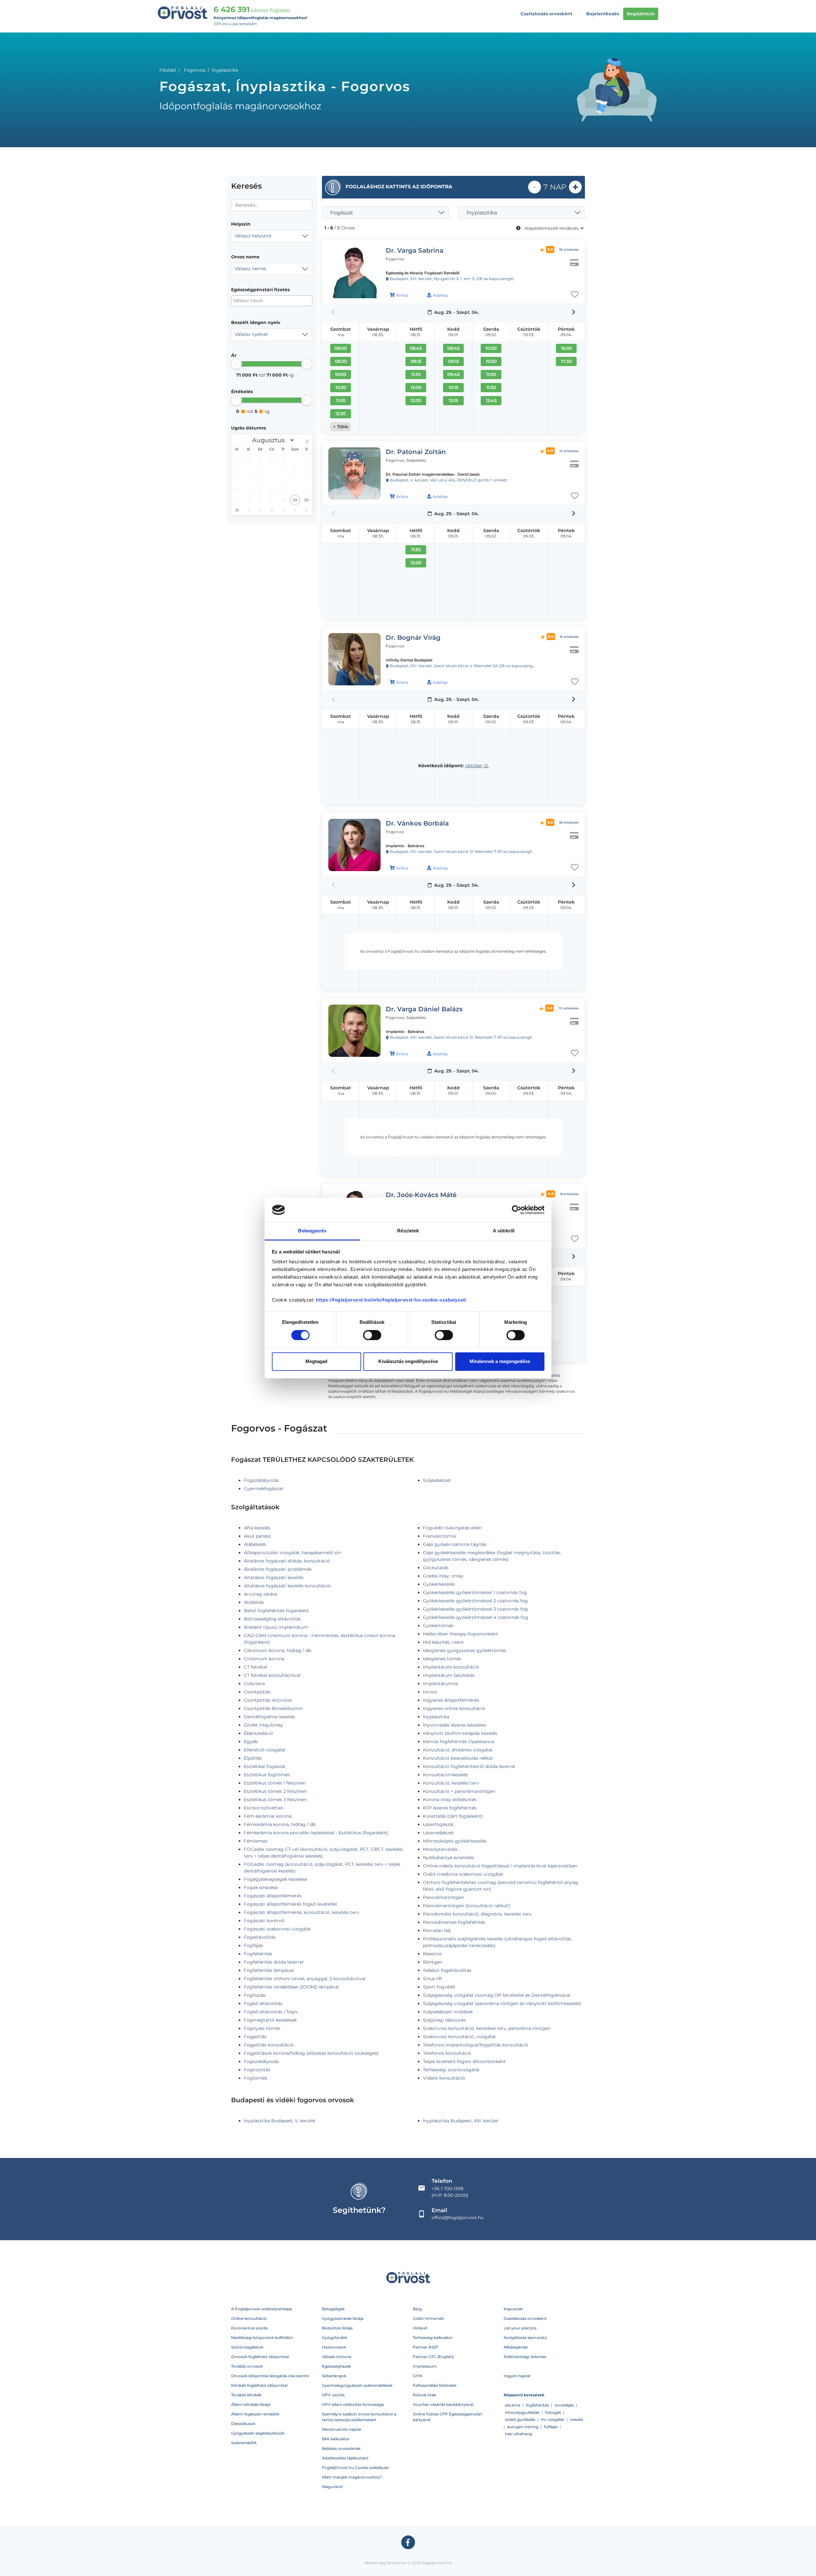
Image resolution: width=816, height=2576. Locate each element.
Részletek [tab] (408, 1231)
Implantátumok (441, 1684)
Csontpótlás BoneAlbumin (273, 1708)
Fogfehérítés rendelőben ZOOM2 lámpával (291, 1987)
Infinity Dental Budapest (409, 660)
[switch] (372, 1335)
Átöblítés (254, 1602)
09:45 (453, 374)
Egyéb (251, 1742)
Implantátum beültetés (449, 1675)
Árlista (402, 295)
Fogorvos (195, 70)
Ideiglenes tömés (442, 1659)
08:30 (341, 361)
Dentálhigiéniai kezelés (270, 1717)
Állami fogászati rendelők (255, 2414)
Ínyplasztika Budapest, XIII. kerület (461, 2121)
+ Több (341, 427)
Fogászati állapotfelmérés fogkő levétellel (290, 1904)
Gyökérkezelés (439, 1584)
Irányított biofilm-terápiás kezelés (460, 1733)
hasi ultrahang (518, 2434)
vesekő (577, 2419)
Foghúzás (255, 1995)
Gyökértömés (438, 1626)
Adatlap (440, 295)
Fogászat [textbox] (342, 213)
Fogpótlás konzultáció (269, 2045)
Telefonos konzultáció (447, 2053)
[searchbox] (264, 301)
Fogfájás (253, 1945)
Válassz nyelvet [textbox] (251, 334)
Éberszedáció (259, 1733)
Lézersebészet (438, 1833)
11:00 (491, 374)
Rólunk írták (424, 2395)
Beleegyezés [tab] (312, 1231)
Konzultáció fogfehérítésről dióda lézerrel (469, 1766)
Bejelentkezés (603, 14)
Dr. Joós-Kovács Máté (421, 1195)
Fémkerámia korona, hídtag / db (280, 1824)
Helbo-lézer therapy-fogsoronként (461, 1634)
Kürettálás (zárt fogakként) (453, 1816)
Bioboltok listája (337, 2328)
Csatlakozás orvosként (546, 14)
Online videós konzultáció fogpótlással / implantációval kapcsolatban (500, 1866)
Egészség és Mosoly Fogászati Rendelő (423, 273)
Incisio (430, 1692)
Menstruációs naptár (342, 2429)
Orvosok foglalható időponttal (260, 2357)
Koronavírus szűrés (249, 2328)
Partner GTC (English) (433, 2357)
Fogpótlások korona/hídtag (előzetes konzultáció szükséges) (311, 2053)
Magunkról (332, 2487)
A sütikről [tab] (504, 1231)
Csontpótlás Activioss (268, 1700)
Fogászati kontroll (264, 1921)
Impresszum (425, 2366)
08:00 (341, 348)
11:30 (341, 400)
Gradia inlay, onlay (443, 1576)
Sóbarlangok (334, 2376)
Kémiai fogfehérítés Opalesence (459, 1742)
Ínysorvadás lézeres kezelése (454, 1725)
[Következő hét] (574, 312)
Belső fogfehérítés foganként (276, 1611)
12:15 (453, 400)
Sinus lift (433, 1979)
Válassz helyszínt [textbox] (253, 236)
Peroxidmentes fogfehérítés (454, 1922)
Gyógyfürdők (335, 2338)
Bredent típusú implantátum (276, 1627)
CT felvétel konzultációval (272, 1675)
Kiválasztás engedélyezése (408, 1362)
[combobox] (272, 236)
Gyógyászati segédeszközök (258, 2433)
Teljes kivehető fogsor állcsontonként (464, 2061)
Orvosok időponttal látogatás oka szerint (270, 2376)
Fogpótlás (255, 2037)
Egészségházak (336, 2366)
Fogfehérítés (258, 1954)
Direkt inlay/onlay (263, 1725)
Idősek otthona (337, 2357)
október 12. (477, 766)
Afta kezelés (257, 1528)
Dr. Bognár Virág (413, 638)
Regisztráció (641, 14)
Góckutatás (436, 1568)
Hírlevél (420, 2328)
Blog (417, 2309)
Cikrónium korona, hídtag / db (277, 1650)
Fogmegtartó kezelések (270, 2020)
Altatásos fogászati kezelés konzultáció (287, 1586)
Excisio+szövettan (264, 1808)
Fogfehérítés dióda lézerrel (274, 1962)
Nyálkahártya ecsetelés (448, 1858)
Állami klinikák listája (251, 2404)
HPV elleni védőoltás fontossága (353, 2404)
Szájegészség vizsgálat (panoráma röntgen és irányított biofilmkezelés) (502, 2003)
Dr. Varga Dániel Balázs (424, 1009)
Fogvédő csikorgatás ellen (452, 1528)
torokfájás (564, 2405)
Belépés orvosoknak (341, 2448)
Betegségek (333, 2309)
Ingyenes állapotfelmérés (451, 1700)
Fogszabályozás (261, 1480)
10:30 (341, 387)
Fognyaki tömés (262, 2028)
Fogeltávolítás (260, 1937)
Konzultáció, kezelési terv (451, 1783)
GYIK (418, 2376)
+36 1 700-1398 (448, 2189)
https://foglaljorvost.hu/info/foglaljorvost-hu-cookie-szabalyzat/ (391, 1300)
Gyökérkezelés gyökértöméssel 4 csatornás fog (476, 1617)
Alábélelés (255, 1544)
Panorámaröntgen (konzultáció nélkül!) (467, 1906)
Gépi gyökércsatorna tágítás (455, 1544)
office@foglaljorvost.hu (458, 2218)
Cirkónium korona (264, 1659)
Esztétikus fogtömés (267, 1775)
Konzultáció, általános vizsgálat (458, 1750)
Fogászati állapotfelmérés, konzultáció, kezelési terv (302, 1912)
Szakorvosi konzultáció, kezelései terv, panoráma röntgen (487, 2028)
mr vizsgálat (553, 2419)
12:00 (416, 387)
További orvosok (247, 2366)
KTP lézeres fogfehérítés (450, 1808)
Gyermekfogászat (264, 1489)
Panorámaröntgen (444, 1897)
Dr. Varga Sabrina (415, 250)
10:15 (454, 387)
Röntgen (433, 1962)
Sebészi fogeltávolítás (447, 1970)
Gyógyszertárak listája (343, 2318)
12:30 (341, 414)
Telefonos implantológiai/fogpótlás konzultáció (476, 2045)
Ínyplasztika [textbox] (482, 213)
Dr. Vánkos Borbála (417, 823)
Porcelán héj (437, 1930)
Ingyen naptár (517, 2376)
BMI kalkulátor (336, 2439)
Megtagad (316, 1362)
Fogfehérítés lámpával (269, 1970)
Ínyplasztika (436, 1717)
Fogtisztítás (257, 2070)
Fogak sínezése (261, 1887)
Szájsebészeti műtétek (448, 2012)
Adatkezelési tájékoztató (345, 2458)
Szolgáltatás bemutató (525, 2338)
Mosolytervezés (440, 1849)
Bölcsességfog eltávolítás (272, 1619)
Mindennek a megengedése (500, 1362)
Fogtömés (255, 2078)
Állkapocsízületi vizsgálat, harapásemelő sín (292, 1553)
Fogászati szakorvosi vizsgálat (277, 1929)
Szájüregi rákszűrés (444, 2020)
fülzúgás (553, 2412)
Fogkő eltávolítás (263, 2003)
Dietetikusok (243, 2424)
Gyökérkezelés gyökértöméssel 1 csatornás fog (475, 1592)
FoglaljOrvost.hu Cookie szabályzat (355, 2468)
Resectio (433, 1954)
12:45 (491, 400)
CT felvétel (255, 1667)
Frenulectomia (439, 1536)
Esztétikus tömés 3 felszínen (275, 1800)
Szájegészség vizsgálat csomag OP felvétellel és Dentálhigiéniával (497, 1995)
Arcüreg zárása (260, 1594)
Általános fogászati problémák (278, 1569)
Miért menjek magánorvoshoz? (352, 2477)
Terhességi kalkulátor (433, 2338)
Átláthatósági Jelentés (525, 2357)
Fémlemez (256, 1841)
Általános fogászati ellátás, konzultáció (287, 1561)
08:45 (416, 348)
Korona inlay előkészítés (450, 1800)
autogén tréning (523, 2427)
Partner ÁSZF (426, 2347)
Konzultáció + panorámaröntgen (459, 1791)
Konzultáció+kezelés (445, 1775)
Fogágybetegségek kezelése (275, 1879)
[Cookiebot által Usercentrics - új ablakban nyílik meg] (517, 1210)
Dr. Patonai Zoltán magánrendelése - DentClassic (433, 474)
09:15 (416, 361)
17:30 (566, 361)
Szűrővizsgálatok (247, 2347)
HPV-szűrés (333, 2395)
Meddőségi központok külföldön (262, 2338)
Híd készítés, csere (443, 1642)
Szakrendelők (244, 2443)
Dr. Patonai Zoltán (416, 452)
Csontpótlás (257, 1692)
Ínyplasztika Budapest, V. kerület (280, 2121)
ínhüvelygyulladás (522, 2412)
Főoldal (168, 70)
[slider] (236, 364)
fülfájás (551, 2427)
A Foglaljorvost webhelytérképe (262, 2309)
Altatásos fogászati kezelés (274, 1577)
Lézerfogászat (438, 1824)
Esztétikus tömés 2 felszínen (275, 1791)
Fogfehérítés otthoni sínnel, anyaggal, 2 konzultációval (305, 1979)
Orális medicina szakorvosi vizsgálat (463, 1874)
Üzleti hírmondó (428, 2318)
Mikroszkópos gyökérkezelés (455, 1841)
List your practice (520, 2328)
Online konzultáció (249, 2318)
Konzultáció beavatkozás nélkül (458, 1758)
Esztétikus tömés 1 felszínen (275, 1783)
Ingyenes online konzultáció (454, 1708)
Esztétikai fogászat (265, 1766)
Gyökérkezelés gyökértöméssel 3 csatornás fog (475, 1609)
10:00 (341, 374)
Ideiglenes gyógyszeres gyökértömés (465, 1650)
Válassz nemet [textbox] (251, 269)
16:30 (566, 348)
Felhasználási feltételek (435, 2385)
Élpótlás (253, 1758)
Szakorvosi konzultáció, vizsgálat (459, 2037)
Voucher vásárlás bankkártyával (443, 2404)
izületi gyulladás (520, 2419)
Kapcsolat (513, 2309)
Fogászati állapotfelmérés (273, 1896)
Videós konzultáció (444, 2078)
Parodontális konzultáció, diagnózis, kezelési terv (477, 1914)
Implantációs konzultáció (451, 1667)
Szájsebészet (437, 1480)
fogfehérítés (537, 2405)
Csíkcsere (254, 1684)
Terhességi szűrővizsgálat (451, 2070)
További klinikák (246, 2395)
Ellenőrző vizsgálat (265, 1750)
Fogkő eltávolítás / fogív (271, 2012)
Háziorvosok (334, 2347)
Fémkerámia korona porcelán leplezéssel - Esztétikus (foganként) (316, 1833)
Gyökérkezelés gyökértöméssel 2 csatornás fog (475, 1601)
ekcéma (513, 2405)
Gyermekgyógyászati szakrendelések (357, 2385)
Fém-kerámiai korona (268, 1816)
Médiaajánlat (516, 2347)
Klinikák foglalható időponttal (259, 2385)
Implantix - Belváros (405, 846)
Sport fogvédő (439, 1987)
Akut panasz (257, 1536)
